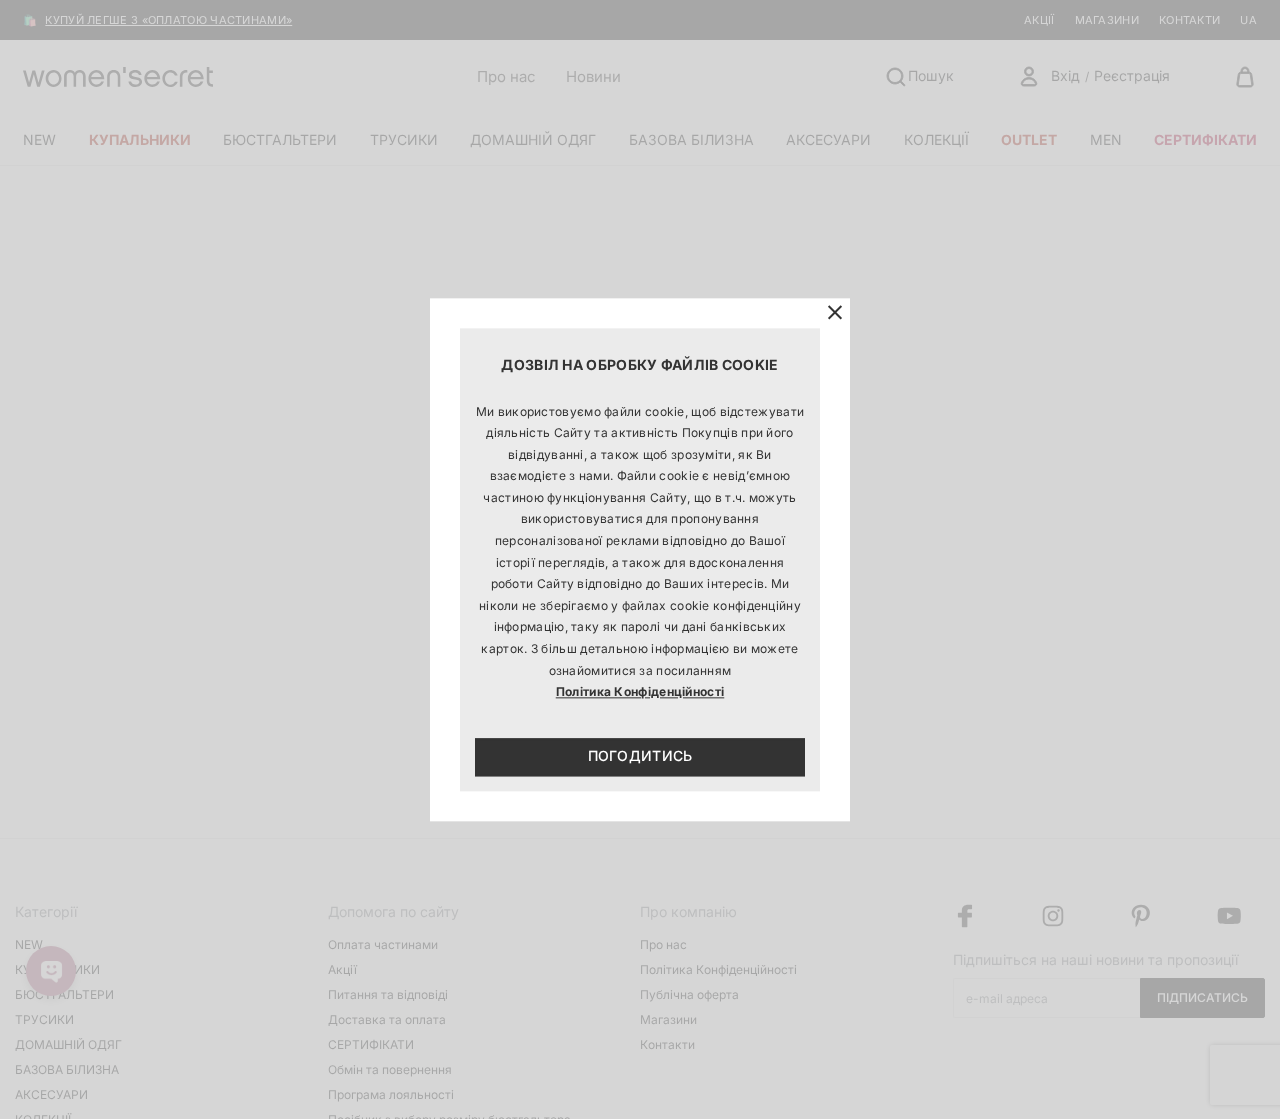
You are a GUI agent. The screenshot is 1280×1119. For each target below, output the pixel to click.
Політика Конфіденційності (640, 692)
